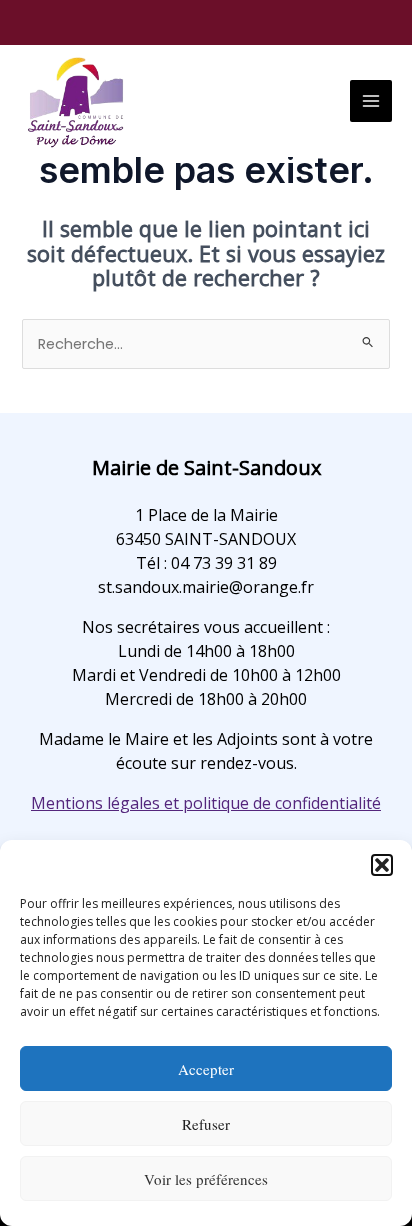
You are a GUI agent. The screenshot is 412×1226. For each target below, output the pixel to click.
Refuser (206, 1124)
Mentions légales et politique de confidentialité (206, 803)
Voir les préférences (206, 1179)
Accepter (206, 1069)
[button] (382, 865)
